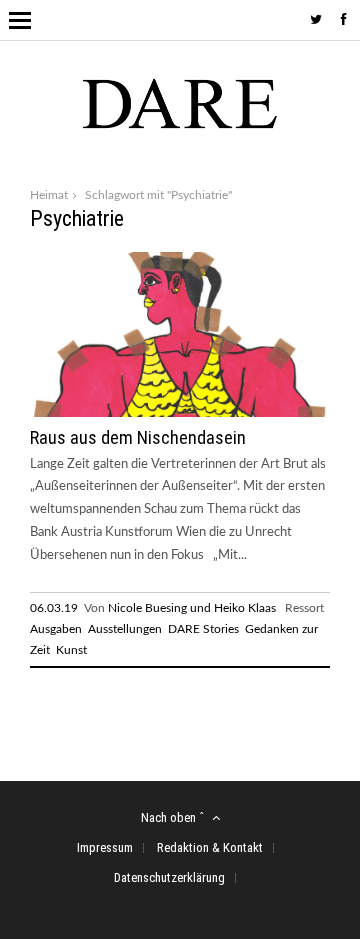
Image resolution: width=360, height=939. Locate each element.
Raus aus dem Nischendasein (138, 437)
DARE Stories (203, 629)
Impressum (105, 847)
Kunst (71, 650)
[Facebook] (344, 20)
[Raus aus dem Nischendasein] (180, 413)
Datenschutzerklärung (169, 877)
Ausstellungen (125, 629)
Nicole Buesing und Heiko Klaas (192, 608)
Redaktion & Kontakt (210, 847)
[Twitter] (316, 20)
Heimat (49, 195)
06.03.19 (54, 608)
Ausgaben (56, 629)
